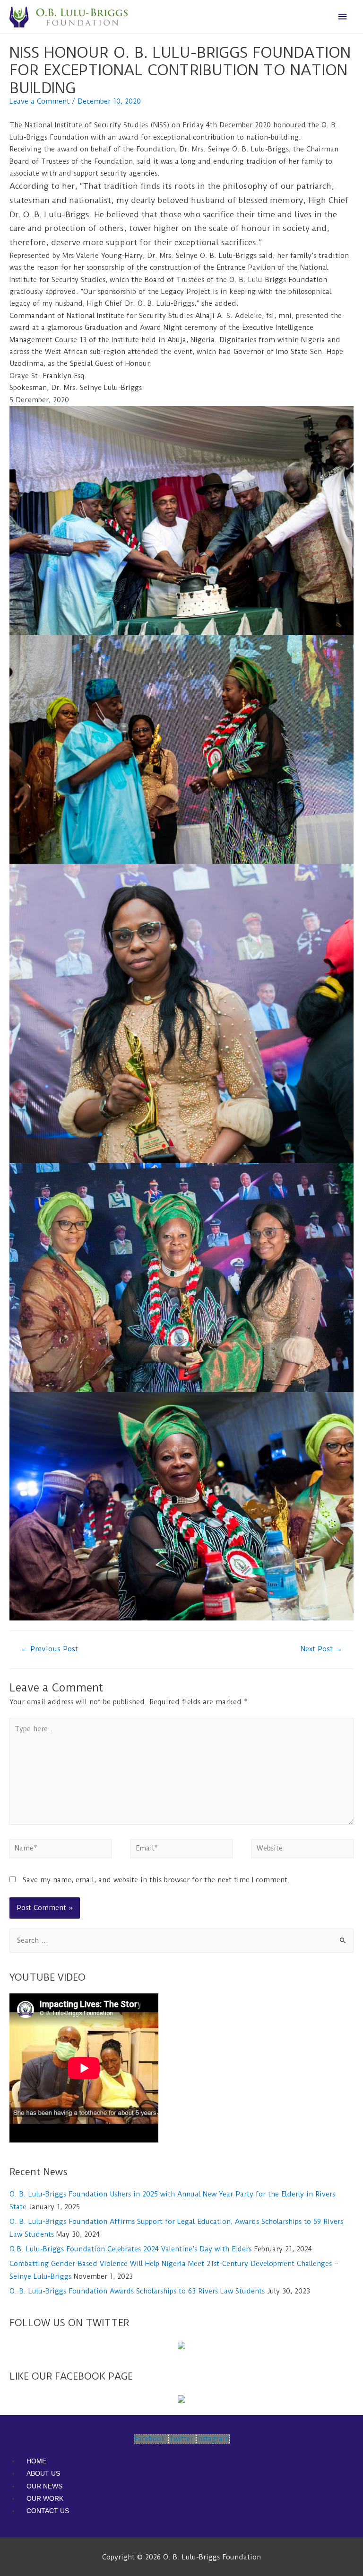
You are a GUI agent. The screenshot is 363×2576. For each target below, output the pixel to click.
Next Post (321, 1649)
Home (36, 2461)
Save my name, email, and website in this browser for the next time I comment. (156, 1880)
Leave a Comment (39, 102)
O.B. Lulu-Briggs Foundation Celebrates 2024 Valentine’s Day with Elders (130, 2249)
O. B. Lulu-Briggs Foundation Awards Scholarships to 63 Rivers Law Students (137, 2291)
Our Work (45, 2498)
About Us (43, 2473)
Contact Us (48, 2511)
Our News (44, 2486)
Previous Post (49, 1649)
